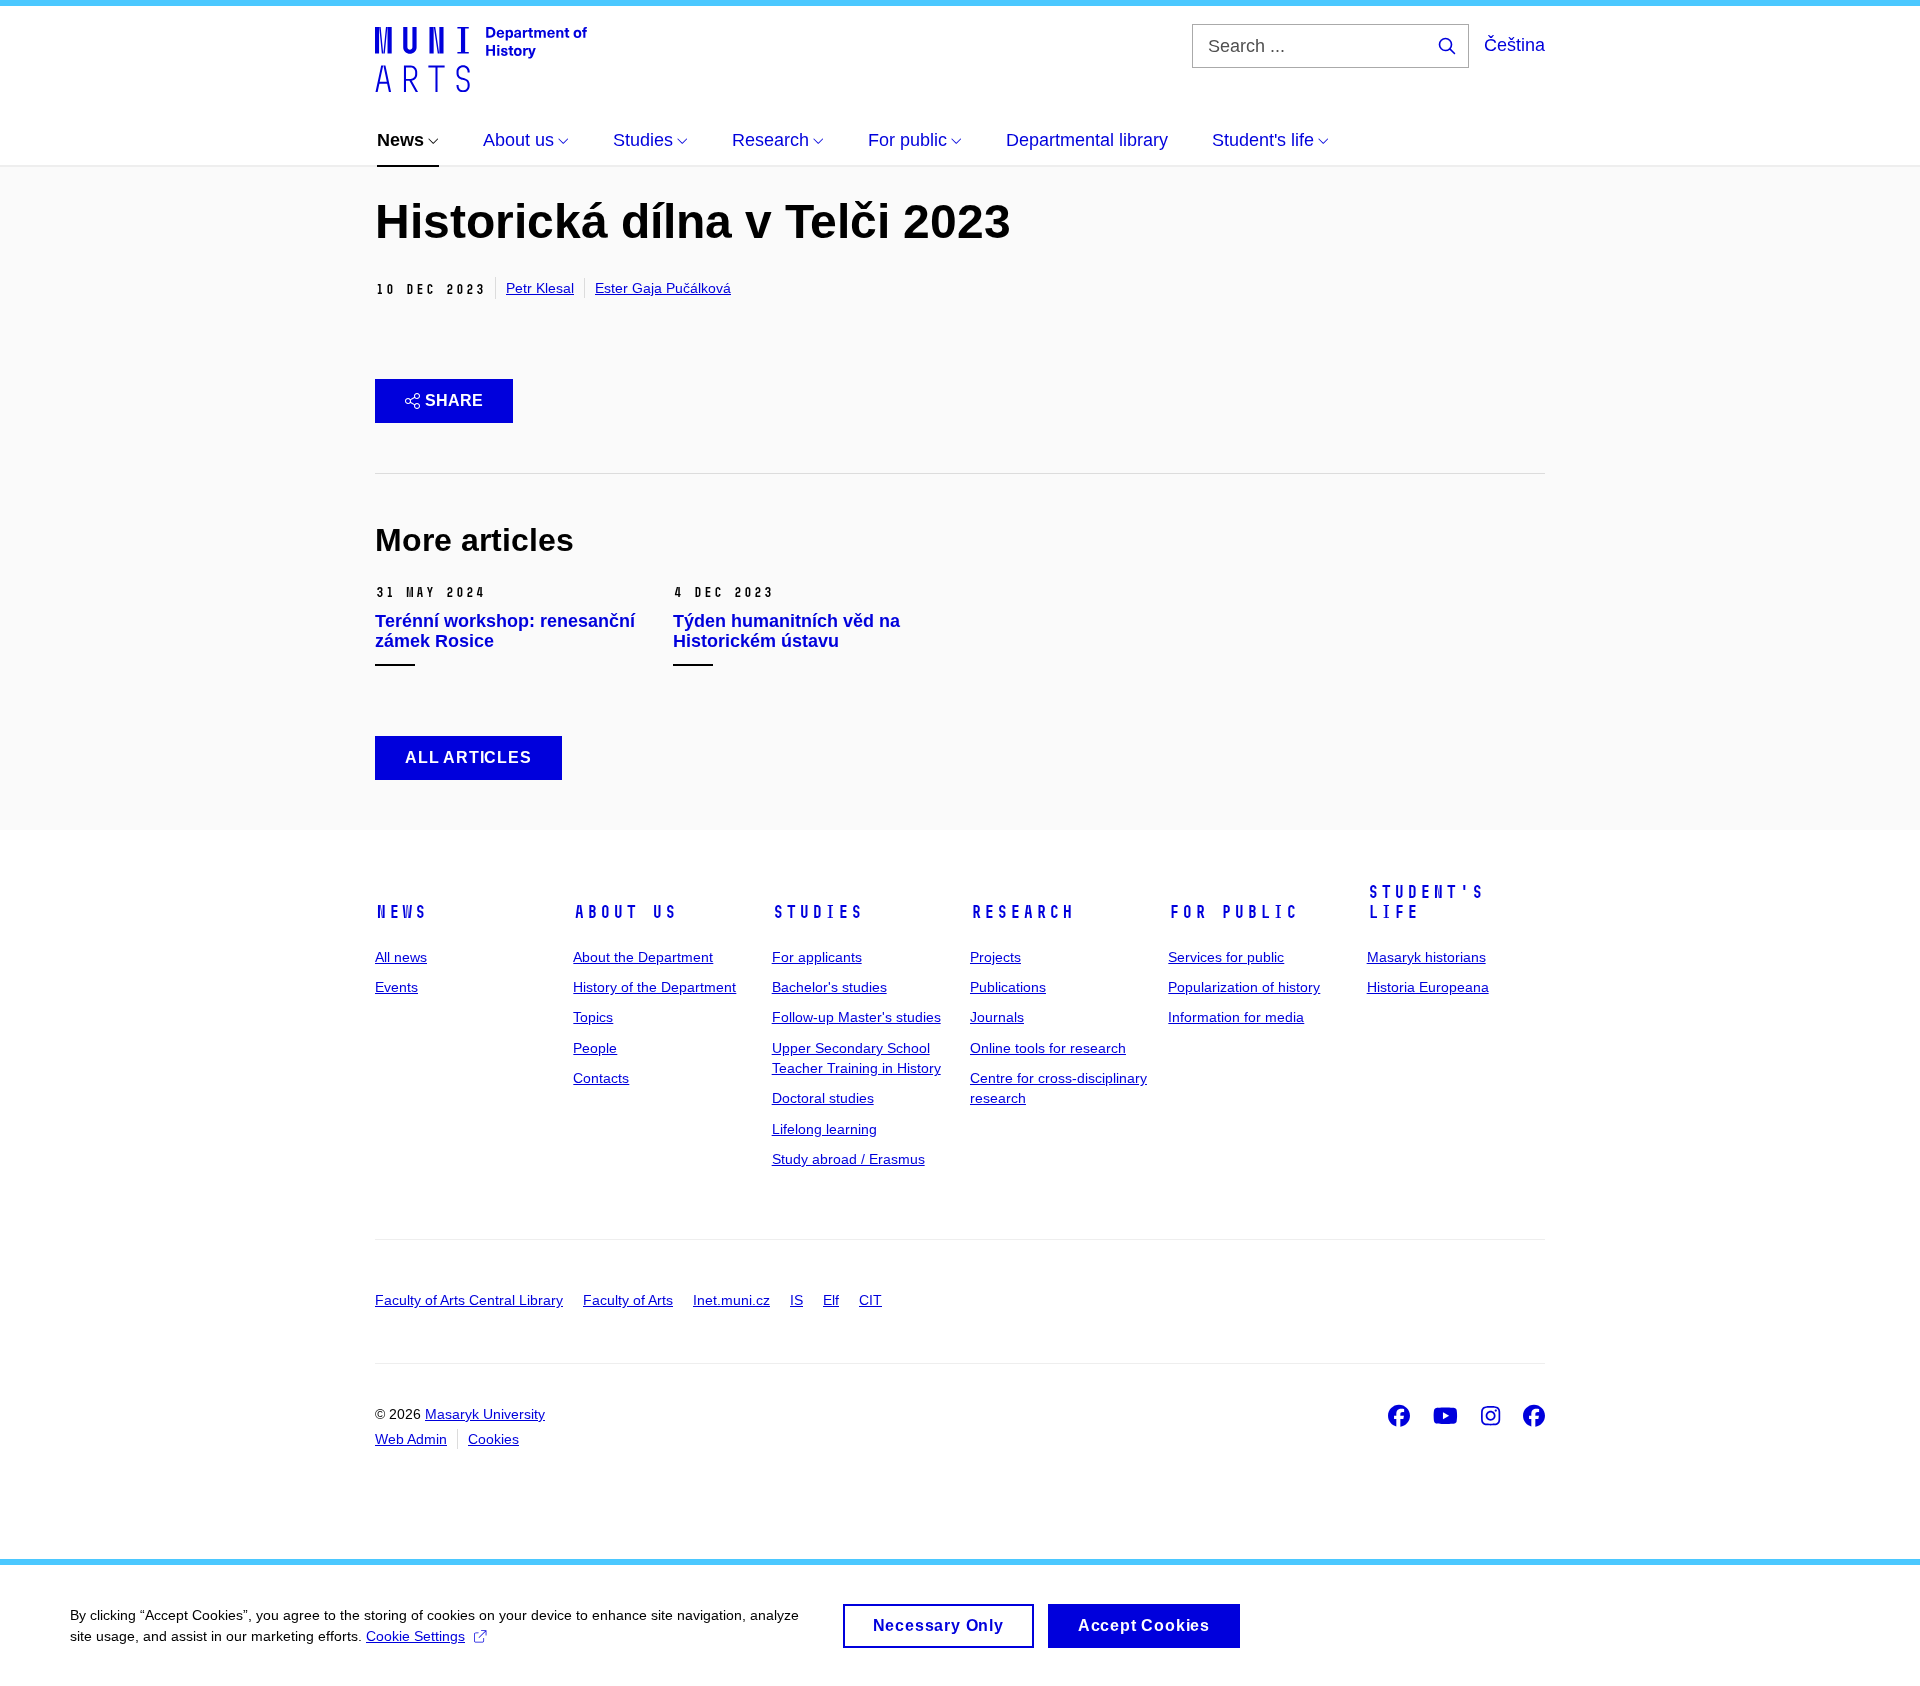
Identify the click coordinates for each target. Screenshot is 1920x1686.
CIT (870, 1300)
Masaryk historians (1426, 957)
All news (401, 957)
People (595, 1048)
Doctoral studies (823, 1098)
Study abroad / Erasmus (848, 1159)
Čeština (1514, 45)
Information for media (1236, 1017)
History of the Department (654, 987)
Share (454, 400)
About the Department (643, 957)
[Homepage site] (481, 58)
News (401, 912)
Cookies (493, 1439)
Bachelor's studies (829, 987)
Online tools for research (1048, 1048)
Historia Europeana (1428, 987)
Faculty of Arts (628, 1300)
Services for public (1226, 957)
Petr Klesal (540, 288)
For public (1233, 912)
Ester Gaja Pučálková (663, 288)
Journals (997, 1017)
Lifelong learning (824, 1129)
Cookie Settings (415, 1636)
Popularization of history (1244, 987)
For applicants (817, 957)
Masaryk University (485, 1414)
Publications (1008, 987)
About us (625, 912)
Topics (593, 1017)
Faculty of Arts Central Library (469, 1300)
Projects (995, 957)
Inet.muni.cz (731, 1300)
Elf (831, 1300)
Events (396, 987)
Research (1022, 912)
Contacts (601, 1078)
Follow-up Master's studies (856, 1017)
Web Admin (411, 1439)
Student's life (1425, 902)
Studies (817, 912)
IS (796, 1300)
